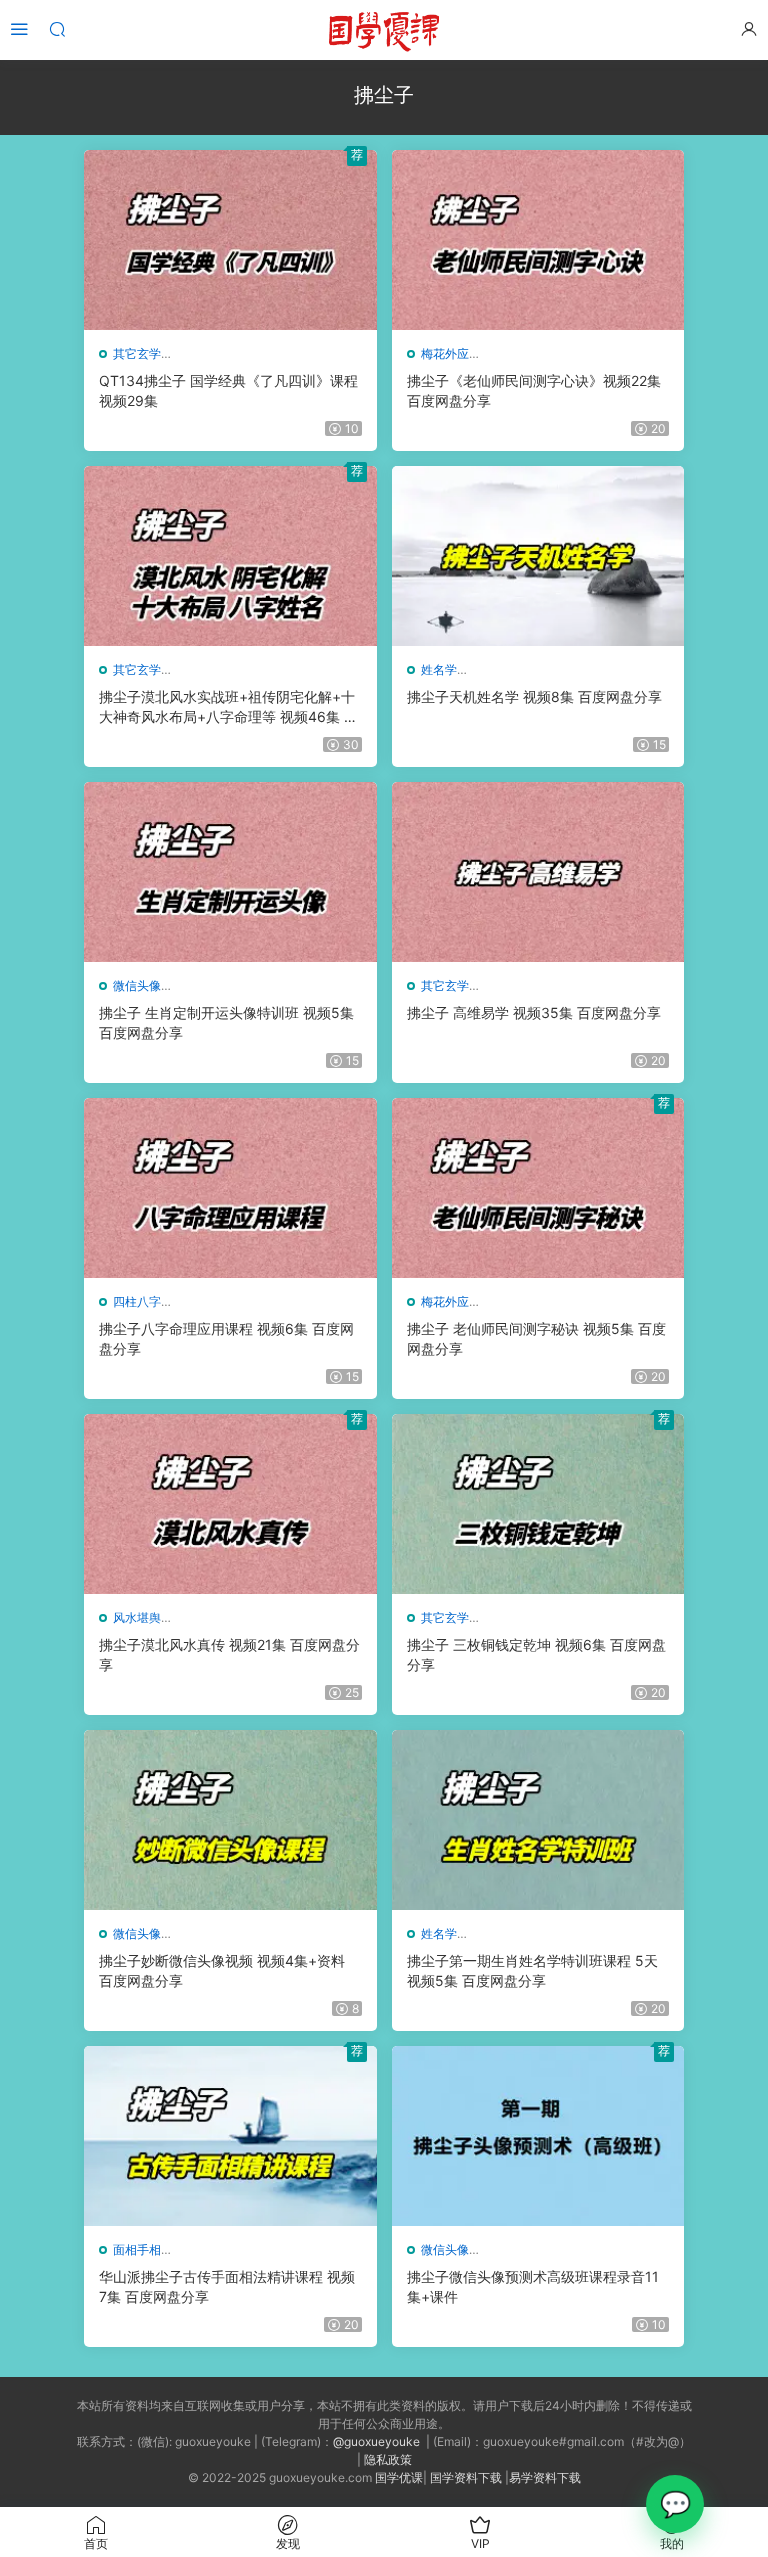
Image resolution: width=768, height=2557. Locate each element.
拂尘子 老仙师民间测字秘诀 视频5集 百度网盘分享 (536, 1338)
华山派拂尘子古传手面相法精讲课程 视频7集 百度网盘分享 (227, 2286)
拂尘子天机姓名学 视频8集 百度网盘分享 (534, 696)
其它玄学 (137, 353)
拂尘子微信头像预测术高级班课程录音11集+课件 (533, 2286)
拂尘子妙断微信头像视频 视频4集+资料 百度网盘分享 (222, 1970)
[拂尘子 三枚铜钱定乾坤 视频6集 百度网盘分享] (538, 1504)
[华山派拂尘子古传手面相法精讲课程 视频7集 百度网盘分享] (230, 2136)
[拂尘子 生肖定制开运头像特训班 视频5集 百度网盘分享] (230, 872)
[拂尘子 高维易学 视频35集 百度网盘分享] (538, 872)
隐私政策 (388, 2459)
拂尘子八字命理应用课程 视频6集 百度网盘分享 (226, 1338)
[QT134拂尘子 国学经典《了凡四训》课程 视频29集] (230, 240)
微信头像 (137, 985)
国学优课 (399, 2477)
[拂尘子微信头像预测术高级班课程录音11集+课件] (538, 2136)
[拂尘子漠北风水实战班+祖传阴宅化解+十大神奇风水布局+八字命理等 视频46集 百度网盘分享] (230, 556)
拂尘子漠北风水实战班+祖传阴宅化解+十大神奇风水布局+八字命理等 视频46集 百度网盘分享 (228, 707)
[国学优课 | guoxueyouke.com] (384, 30)
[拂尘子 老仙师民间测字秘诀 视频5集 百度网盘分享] (538, 1188)
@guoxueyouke (376, 2441)
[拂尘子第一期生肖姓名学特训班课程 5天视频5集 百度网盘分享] (538, 1820)
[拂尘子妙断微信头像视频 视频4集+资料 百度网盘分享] (230, 1820)
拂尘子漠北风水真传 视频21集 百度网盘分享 (229, 1654)
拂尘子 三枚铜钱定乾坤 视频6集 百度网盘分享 (536, 1654)
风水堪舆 (137, 1617)
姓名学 (439, 669)
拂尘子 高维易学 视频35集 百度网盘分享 (534, 1012)
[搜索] (57, 28)
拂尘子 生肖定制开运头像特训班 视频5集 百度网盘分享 (226, 1022)
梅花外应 (445, 353)
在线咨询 (675, 2504)
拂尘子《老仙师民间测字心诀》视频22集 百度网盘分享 (534, 390)
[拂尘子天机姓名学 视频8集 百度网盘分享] (538, 556)
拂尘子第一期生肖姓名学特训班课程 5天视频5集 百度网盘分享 (532, 1970)
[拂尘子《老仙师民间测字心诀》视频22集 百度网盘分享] (538, 240)
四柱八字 (137, 1301)
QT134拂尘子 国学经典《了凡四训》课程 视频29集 (228, 390)
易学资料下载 (545, 2477)
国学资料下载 (466, 2477)
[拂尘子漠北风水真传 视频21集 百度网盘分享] (230, 1504)
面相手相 (137, 2249)
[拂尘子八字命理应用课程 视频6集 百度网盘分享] (230, 1188)
